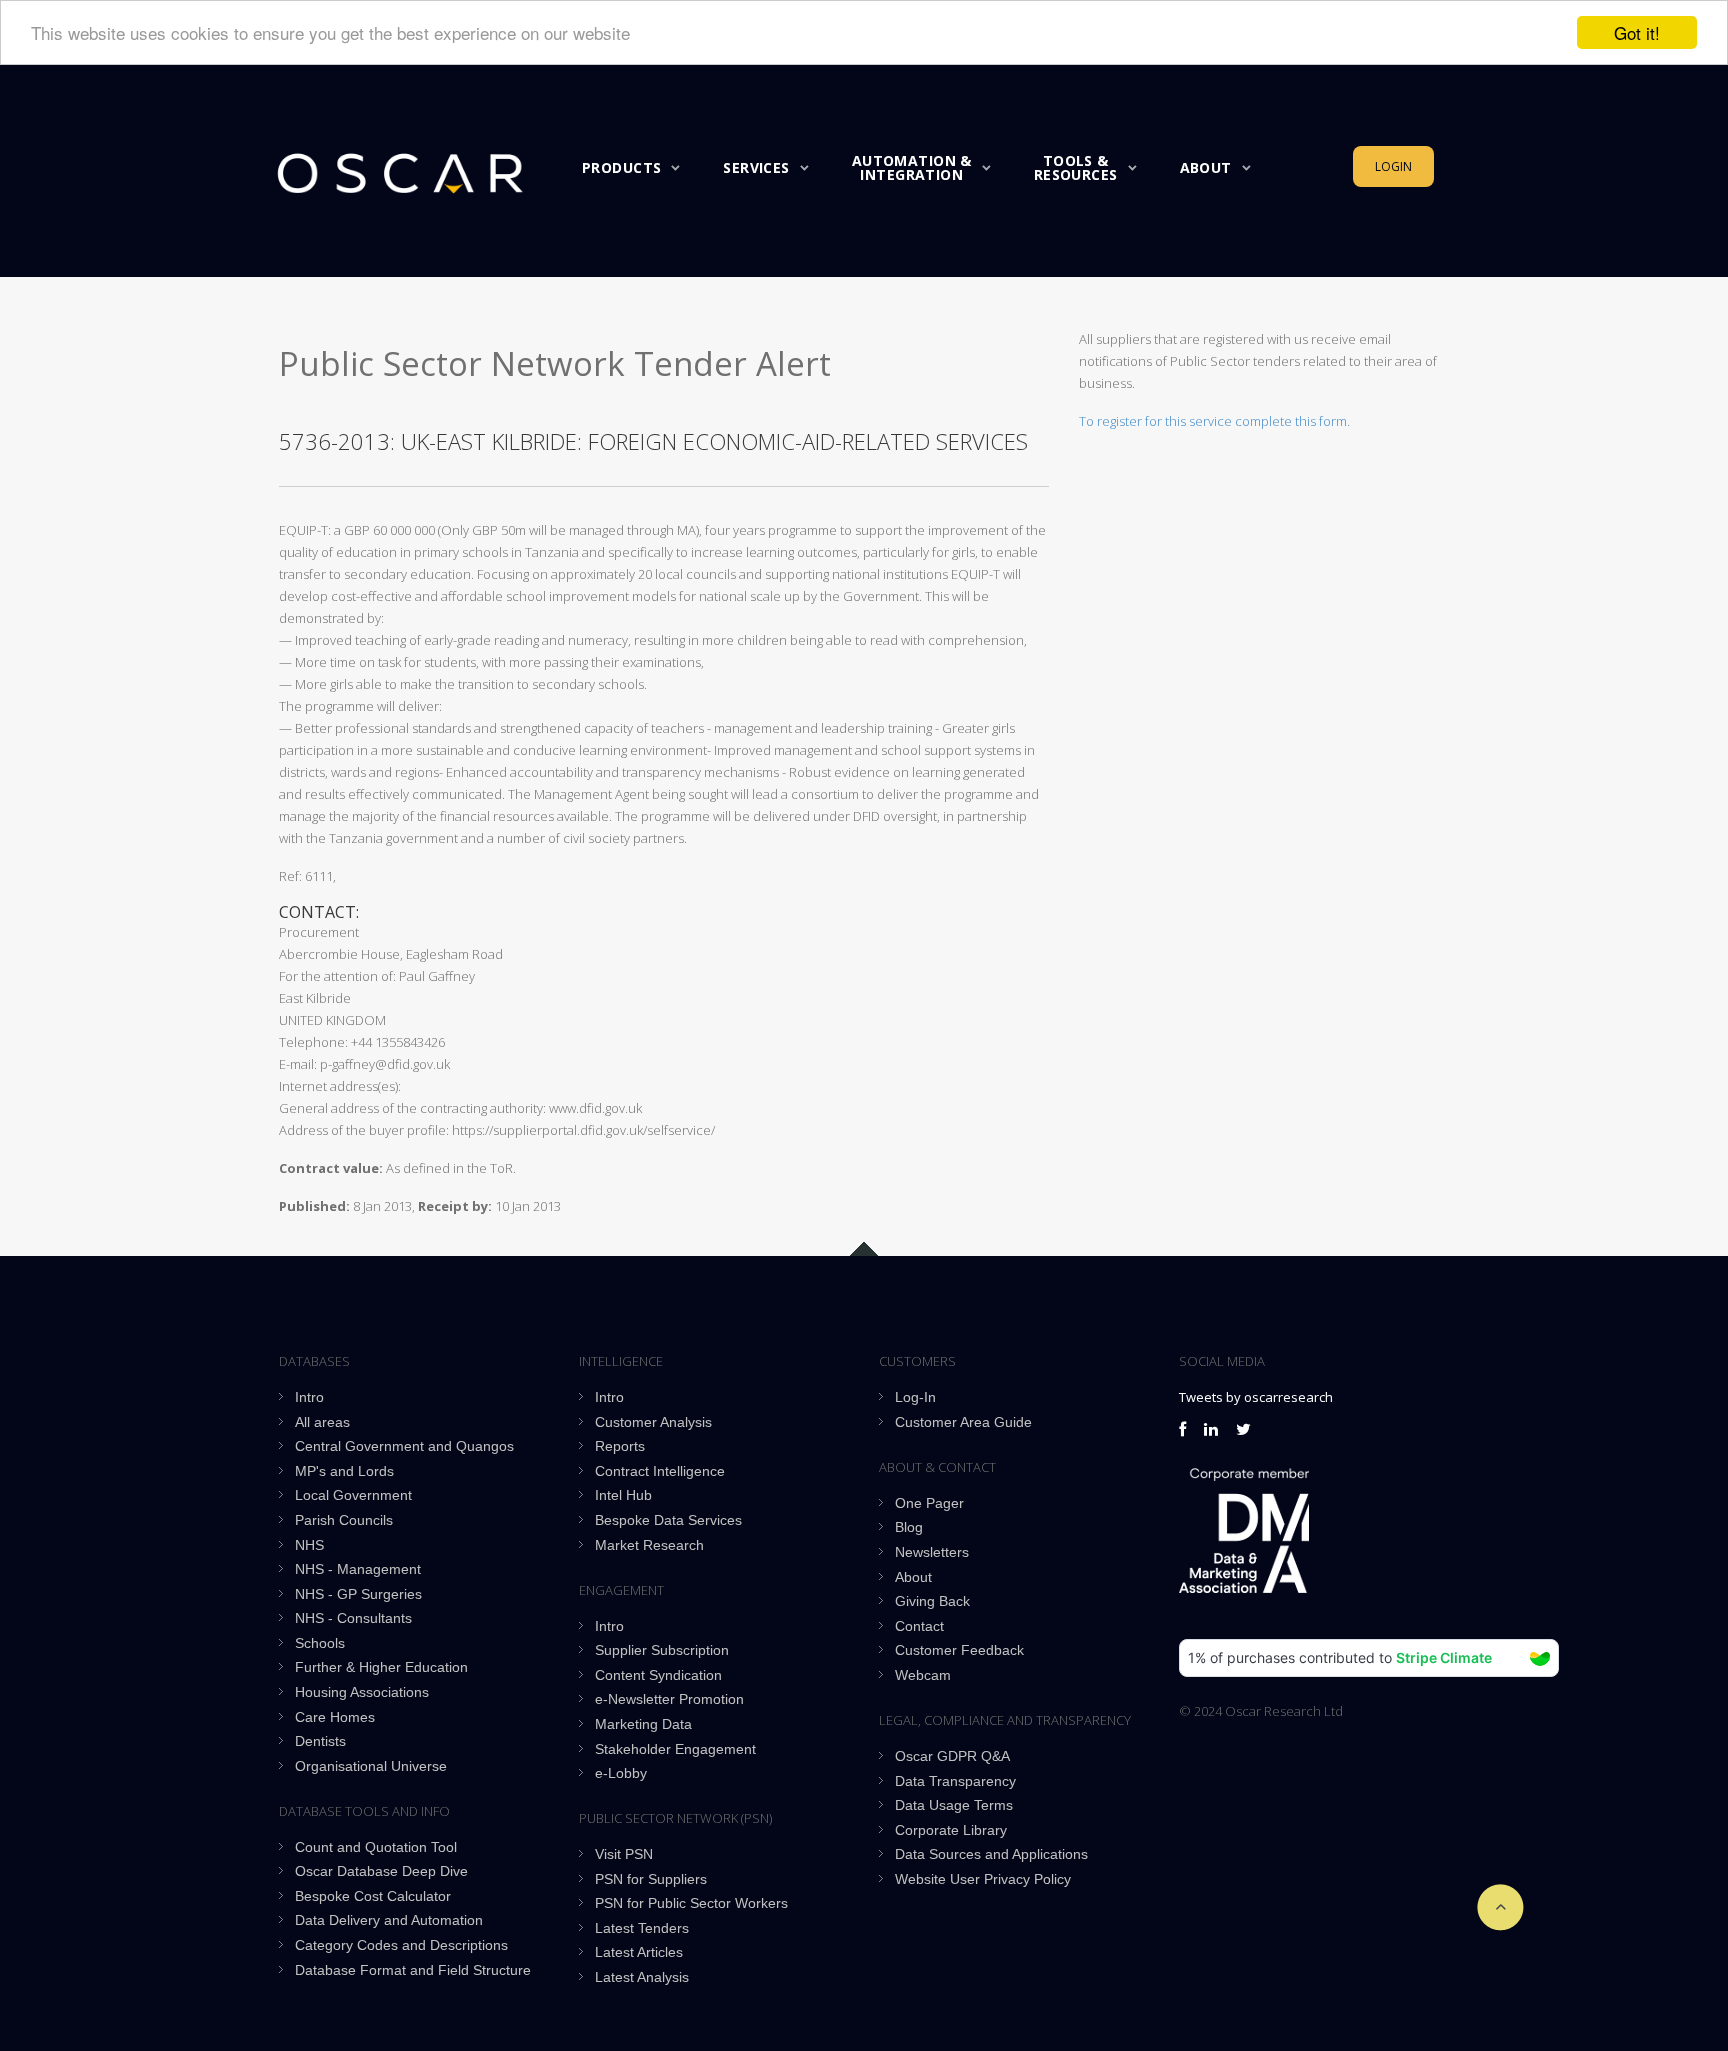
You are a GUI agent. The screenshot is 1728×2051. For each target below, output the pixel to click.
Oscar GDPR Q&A (952, 1756)
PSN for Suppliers (651, 1879)
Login (1393, 166)
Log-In (915, 1397)
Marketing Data (643, 1724)
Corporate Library (951, 1830)
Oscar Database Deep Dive (381, 1871)
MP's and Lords (344, 1471)
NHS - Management (358, 1569)
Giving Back (932, 1601)
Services (756, 167)
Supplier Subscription (662, 1650)
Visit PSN (624, 1854)
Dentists (320, 1741)
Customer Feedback (959, 1650)
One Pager (929, 1503)
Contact (919, 1626)
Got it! (1637, 32)
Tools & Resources (1076, 167)
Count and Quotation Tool (376, 1847)
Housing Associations (362, 1692)
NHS (309, 1545)
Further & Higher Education (381, 1667)
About (1206, 167)
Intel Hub (623, 1495)
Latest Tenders (642, 1928)
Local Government (353, 1495)
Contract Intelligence (660, 1471)
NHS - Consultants (353, 1618)
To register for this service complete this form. (1214, 421)
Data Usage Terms (954, 1805)
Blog (909, 1527)
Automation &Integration (912, 167)
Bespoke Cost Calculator (373, 1896)
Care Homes (335, 1717)
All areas (322, 1422)
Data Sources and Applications (991, 1854)
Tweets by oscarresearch (1256, 1397)
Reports (620, 1446)
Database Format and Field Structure (413, 1970)
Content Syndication (658, 1675)
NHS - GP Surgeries (358, 1594)
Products (621, 167)
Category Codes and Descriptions (401, 1945)
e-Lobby (621, 1773)
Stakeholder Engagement (675, 1749)
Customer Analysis (653, 1422)
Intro (309, 1397)
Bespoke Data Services (668, 1520)
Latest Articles (639, 1952)
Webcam (923, 1675)
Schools (320, 1643)
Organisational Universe (371, 1766)
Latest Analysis (642, 1977)
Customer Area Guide (963, 1422)
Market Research (649, 1545)
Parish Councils (344, 1520)
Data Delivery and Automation (389, 1920)
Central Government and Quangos (404, 1446)
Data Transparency (955, 1781)
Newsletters (932, 1552)
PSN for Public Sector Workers (691, 1903)
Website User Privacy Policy (983, 1879)
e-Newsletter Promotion (669, 1699)
